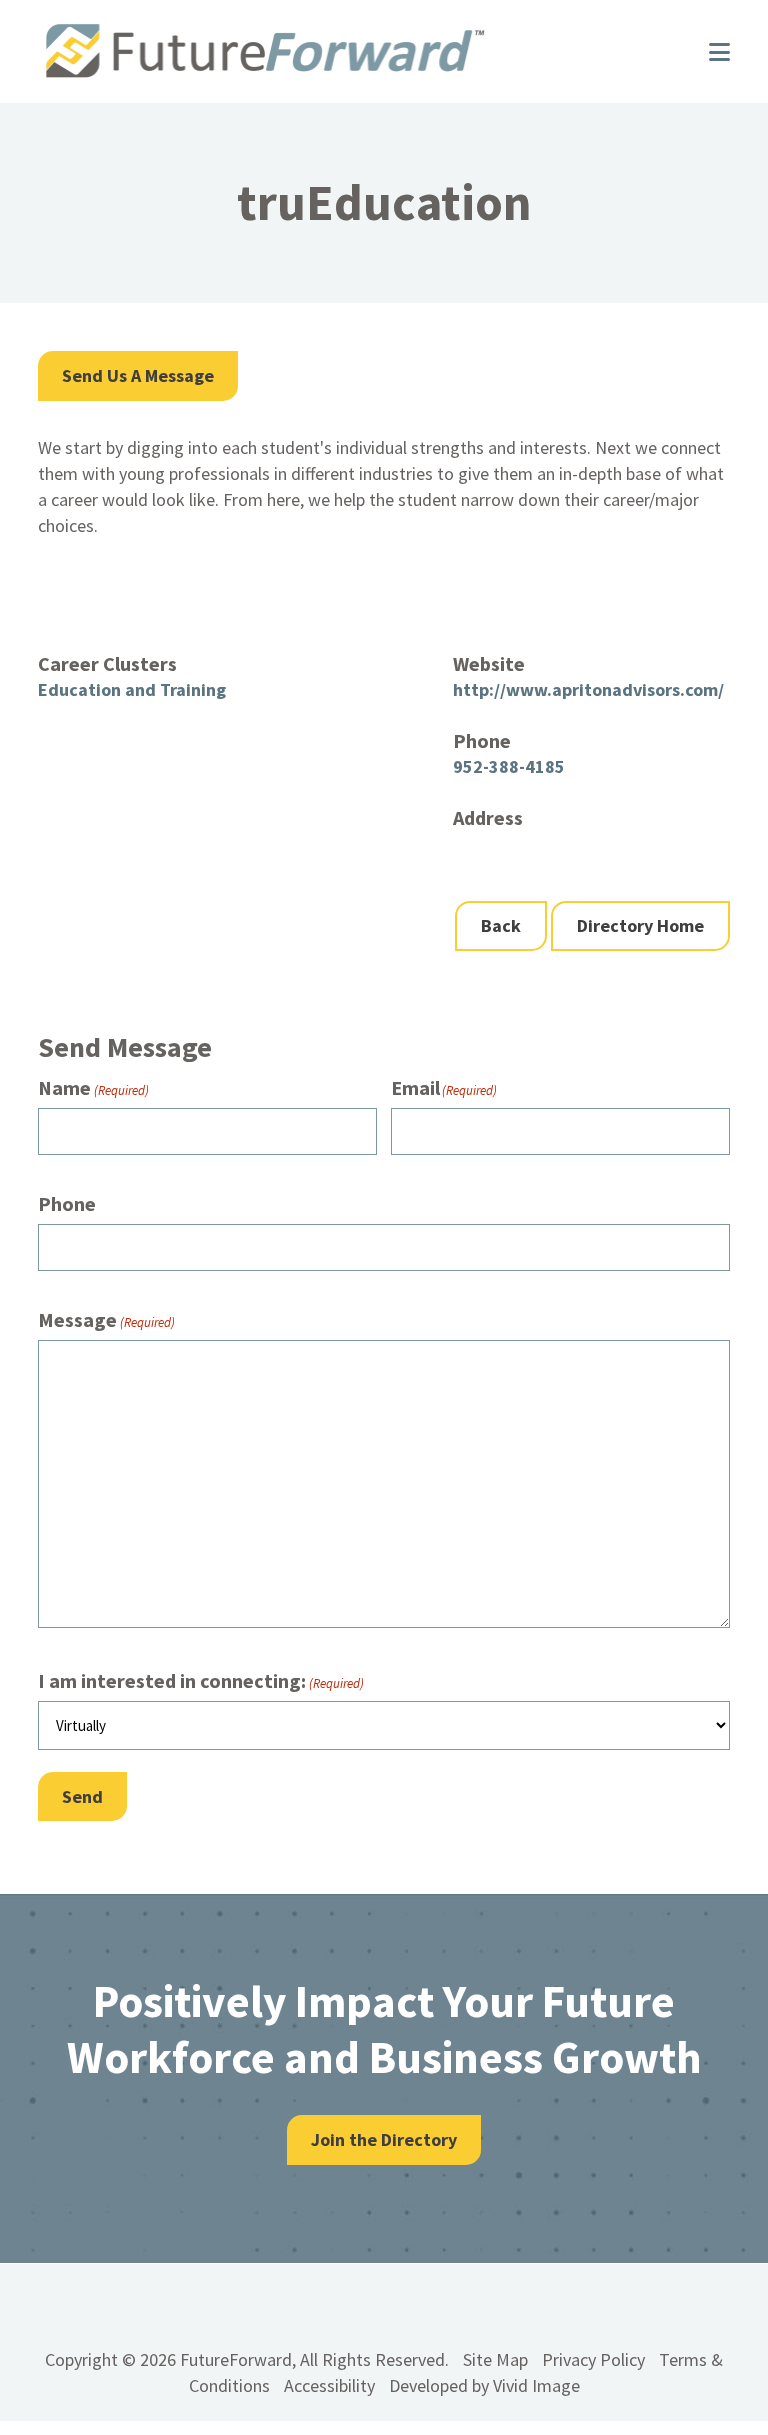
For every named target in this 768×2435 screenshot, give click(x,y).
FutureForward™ (353, 51)
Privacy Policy (593, 2359)
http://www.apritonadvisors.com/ (588, 689)
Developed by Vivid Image (484, 2385)
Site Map (495, 2359)
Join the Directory (384, 2139)
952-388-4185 (509, 766)
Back (501, 925)
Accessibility (329, 2385)
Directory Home (640, 925)
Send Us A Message (138, 375)
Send (82, 1796)
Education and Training (132, 689)
